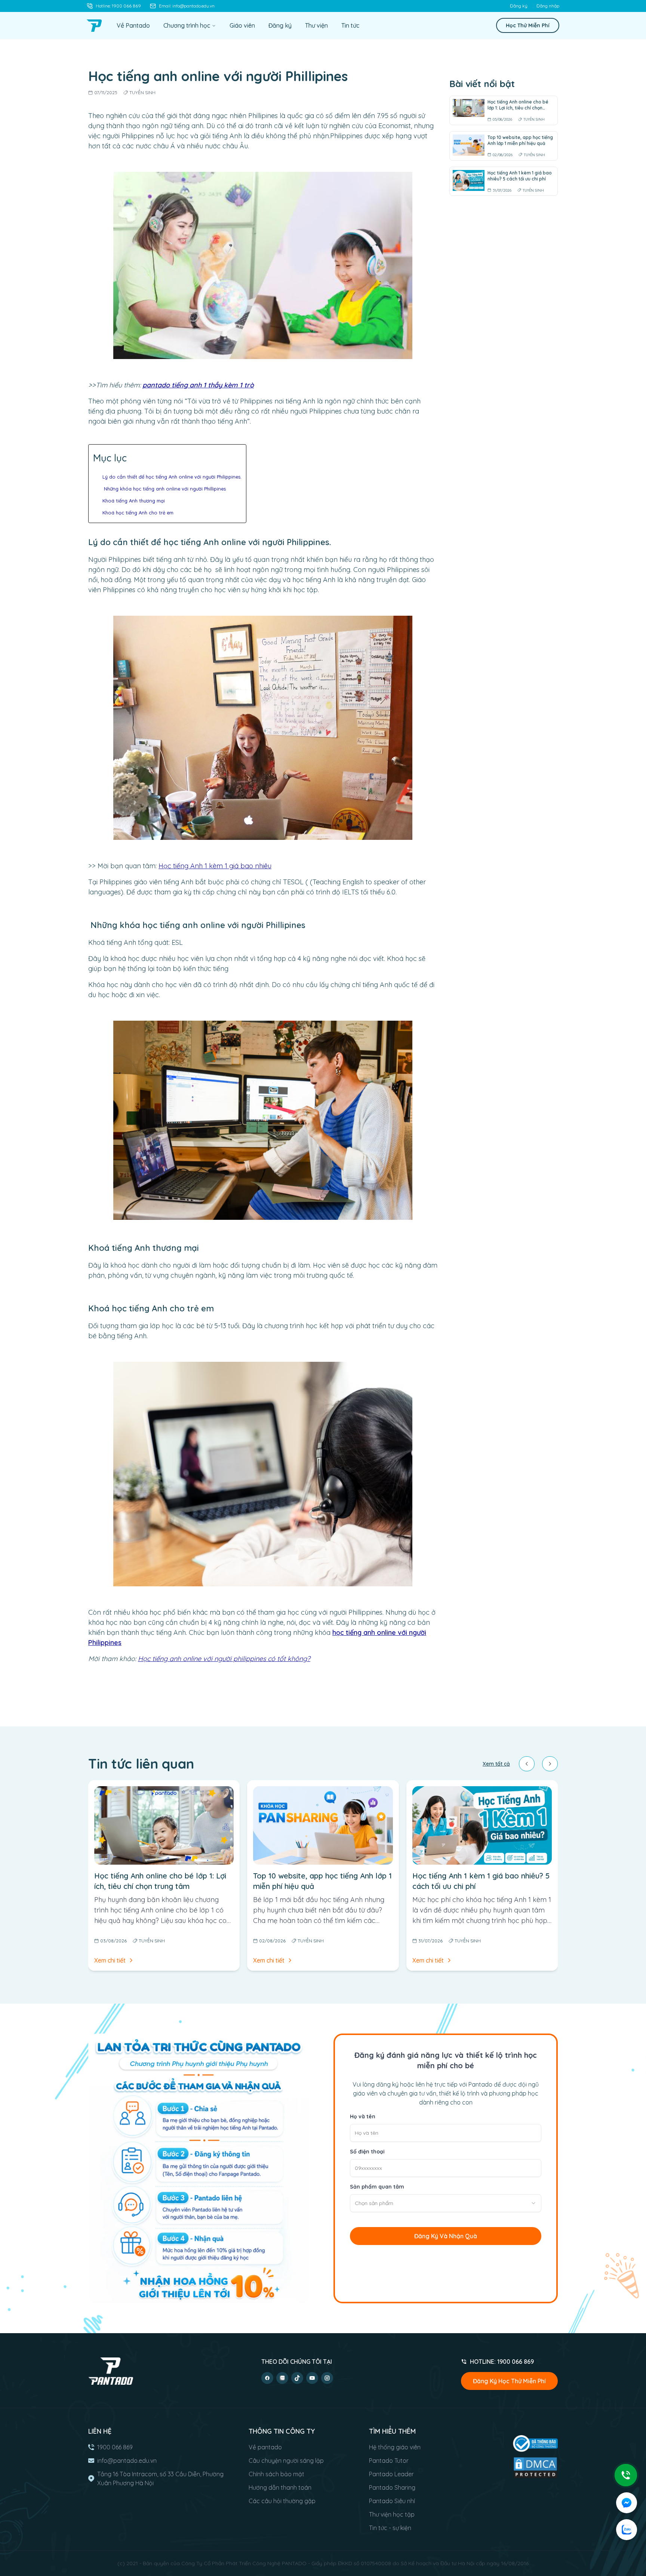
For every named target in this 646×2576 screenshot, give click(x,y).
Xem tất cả (496, 1764)
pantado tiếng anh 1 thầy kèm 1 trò (198, 385)
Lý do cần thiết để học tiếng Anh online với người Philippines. (172, 477)
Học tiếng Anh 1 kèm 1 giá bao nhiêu (215, 866)
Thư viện (316, 25)
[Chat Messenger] (627, 2503)
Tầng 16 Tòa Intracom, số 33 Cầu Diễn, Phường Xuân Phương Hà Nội (160, 2478)
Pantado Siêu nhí (392, 2501)
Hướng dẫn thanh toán (280, 2487)
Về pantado (265, 2447)
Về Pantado (133, 25)
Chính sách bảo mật (276, 2474)
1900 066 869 (115, 2447)
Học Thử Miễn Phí (528, 25)
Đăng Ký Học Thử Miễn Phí (509, 2381)
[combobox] (446, 2203)
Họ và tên (363, 2116)
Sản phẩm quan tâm (377, 2187)
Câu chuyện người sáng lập (286, 2461)
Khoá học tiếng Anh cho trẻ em (138, 513)
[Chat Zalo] (627, 2530)
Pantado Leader (391, 2474)
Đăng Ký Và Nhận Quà (446, 2236)
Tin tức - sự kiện (390, 2528)
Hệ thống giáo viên (395, 2447)
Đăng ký (519, 6)
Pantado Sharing (392, 2487)
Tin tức (350, 25)
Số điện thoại (367, 2152)
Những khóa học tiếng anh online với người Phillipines (164, 489)
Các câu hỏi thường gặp (282, 2501)
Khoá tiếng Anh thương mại (134, 501)
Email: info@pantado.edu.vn (187, 6)
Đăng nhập (548, 6)
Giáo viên (242, 25)
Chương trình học (187, 25)
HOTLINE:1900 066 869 (502, 2362)
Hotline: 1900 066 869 (118, 6)
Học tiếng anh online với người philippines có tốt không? (224, 1659)
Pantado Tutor (389, 2461)
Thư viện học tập (392, 2514)
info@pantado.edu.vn (127, 2461)
